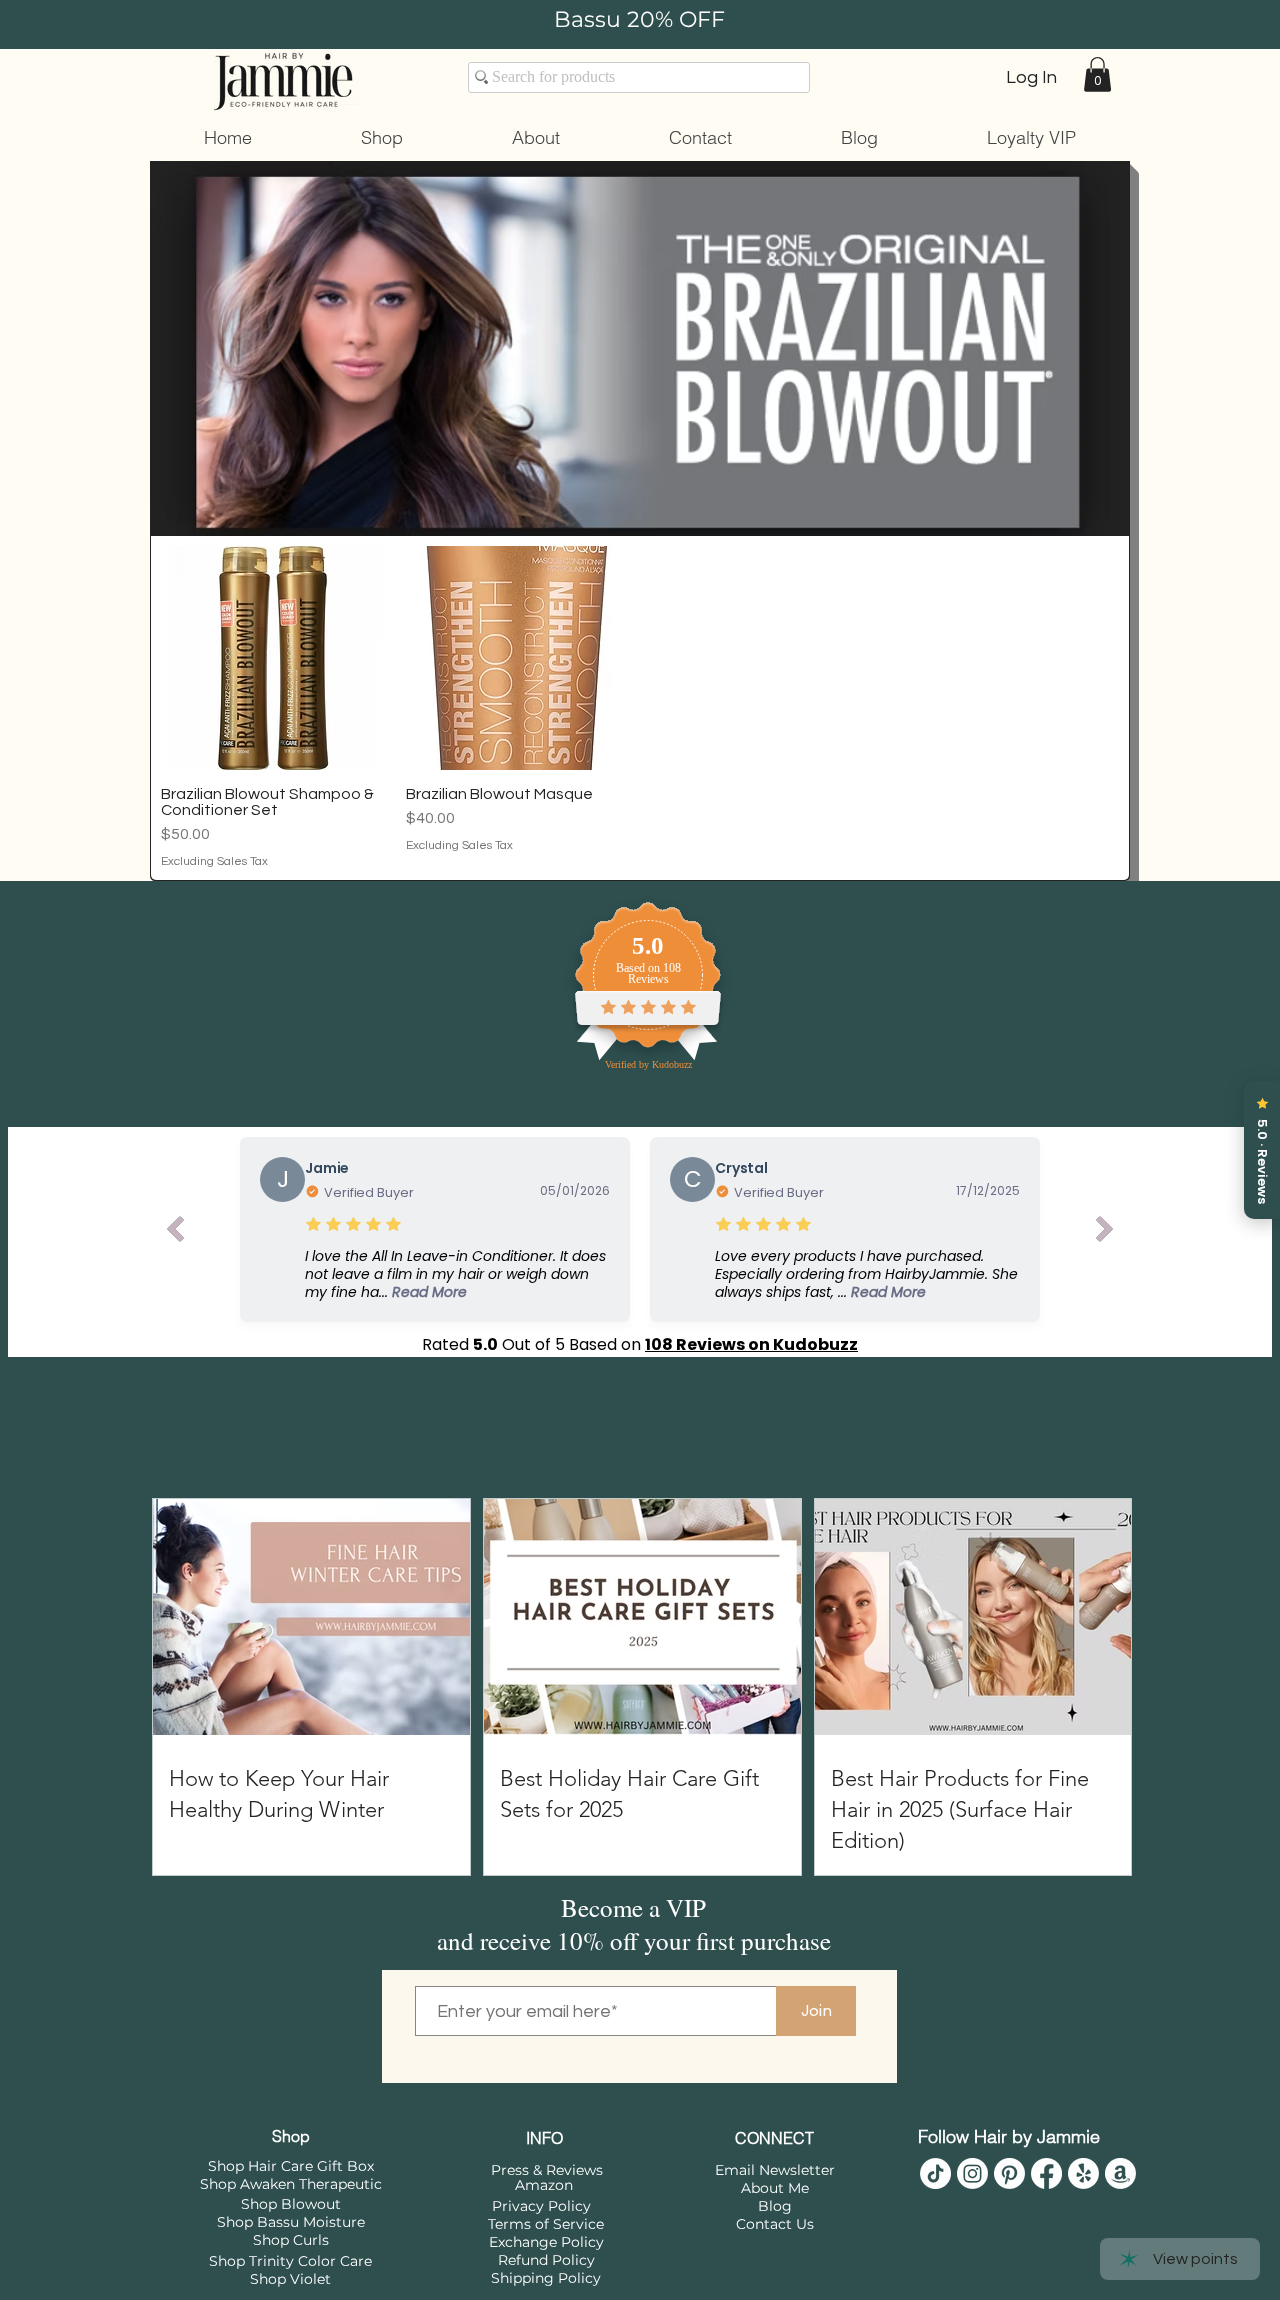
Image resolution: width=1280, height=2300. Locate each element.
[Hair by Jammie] (935, 2173)
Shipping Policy (546, 2278)
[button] (1097, 74)
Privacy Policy (541, 2206)
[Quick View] (273, 658)
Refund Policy (546, 2260)
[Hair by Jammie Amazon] (1120, 2173)
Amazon (544, 2185)
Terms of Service (546, 2224)
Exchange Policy (546, 2242)
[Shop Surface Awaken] (1083, 2173)
